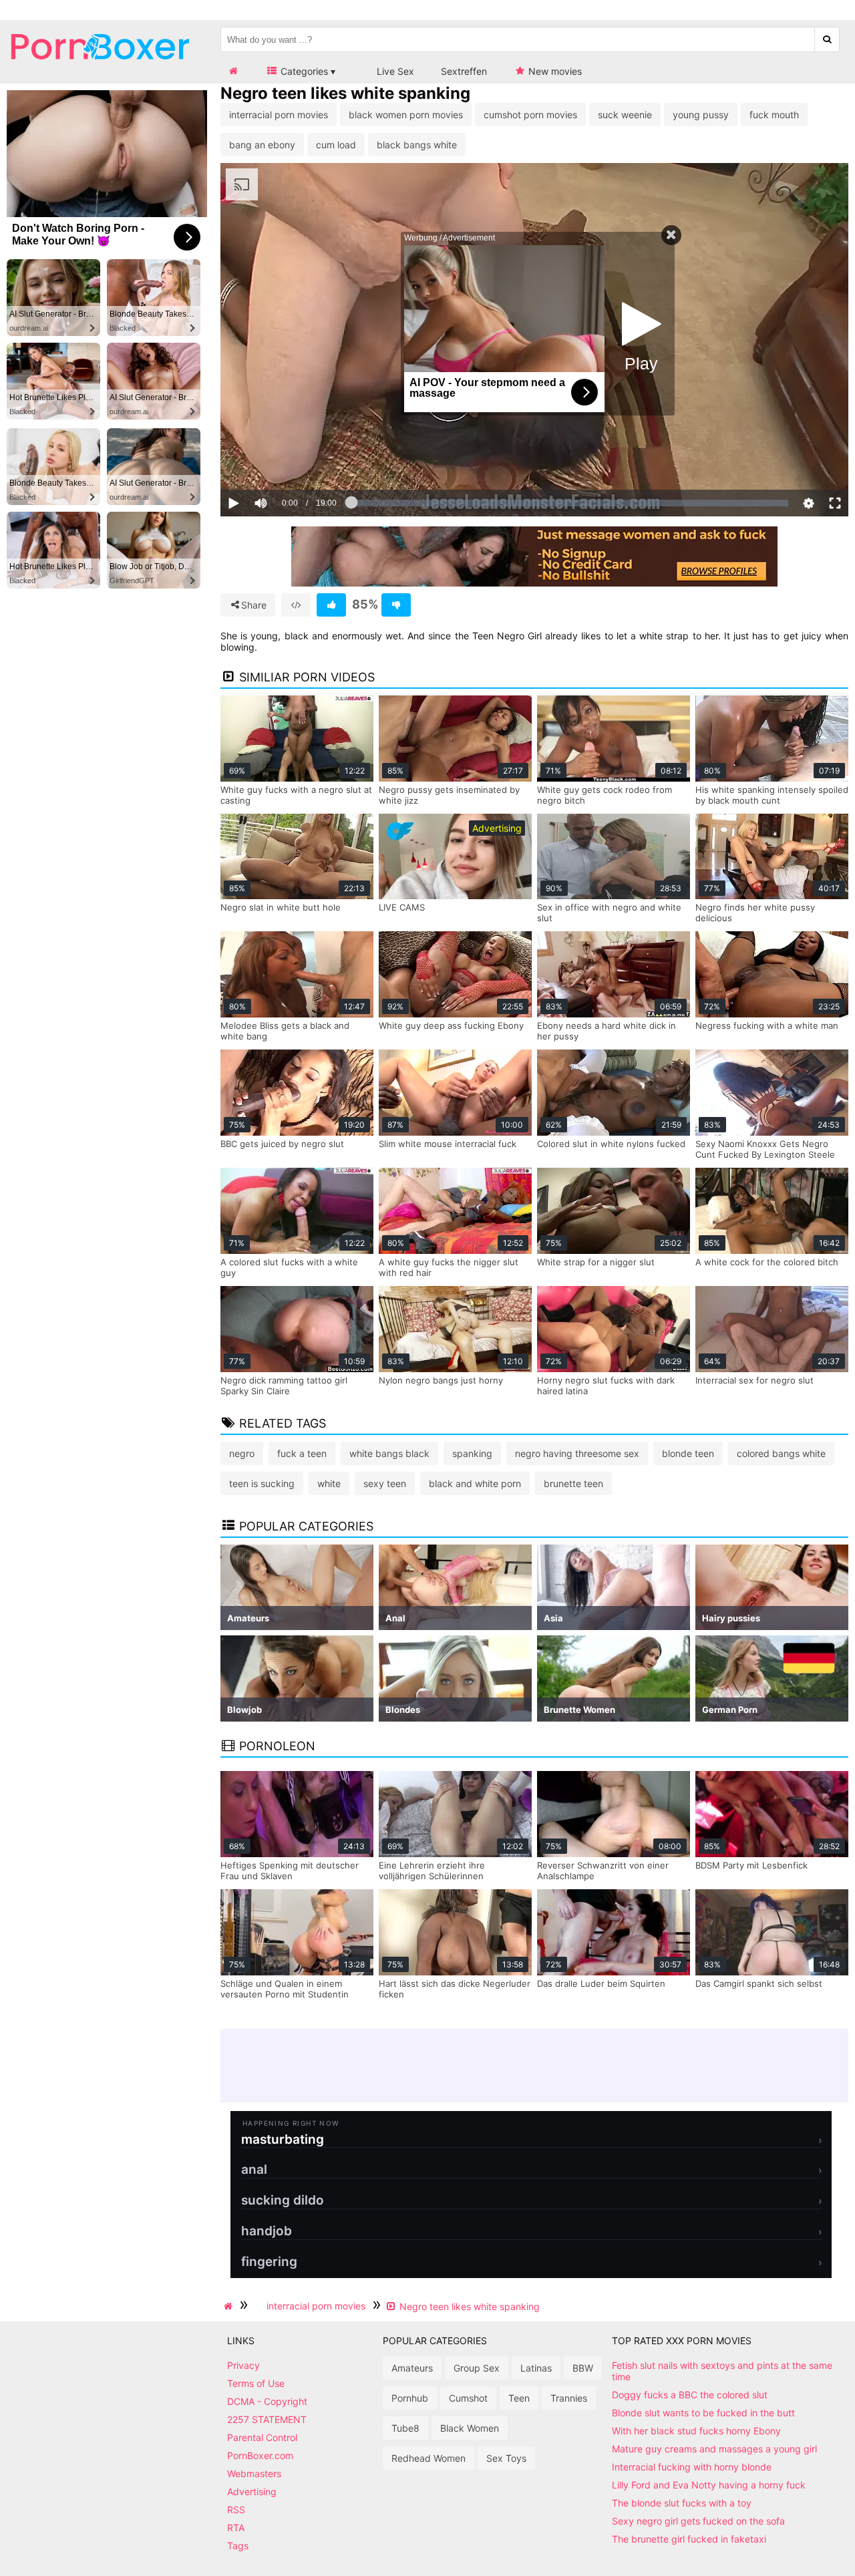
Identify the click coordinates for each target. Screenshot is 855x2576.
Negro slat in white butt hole (281, 907)
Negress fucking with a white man (767, 1025)
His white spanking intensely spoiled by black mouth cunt (772, 795)
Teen (519, 2398)
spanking (472, 1453)
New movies (554, 71)
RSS (236, 2510)
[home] (230, 2306)
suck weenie (625, 115)
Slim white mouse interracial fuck (448, 1144)
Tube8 (405, 2428)
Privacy (243, 2365)
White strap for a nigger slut (596, 1262)
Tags (238, 2546)
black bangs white (417, 145)
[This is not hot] (396, 605)
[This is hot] (331, 605)
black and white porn (475, 1483)
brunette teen (573, 1483)
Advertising (252, 2491)
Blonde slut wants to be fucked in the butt (703, 2413)
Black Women (470, 2428)
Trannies (569, 2398)
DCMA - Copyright (267, 2401)
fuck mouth (774, 115)
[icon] (233, 71)
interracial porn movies (279, 115)
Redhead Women (429, 2458)
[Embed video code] (296, 605)
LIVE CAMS (402, 907)
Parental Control (262, 2437)
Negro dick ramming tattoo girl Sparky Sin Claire (284, 1386)
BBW (583, 2368)
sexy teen (385, 1483)
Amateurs (412, 2368)
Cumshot (468, 2398)
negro (242, 1453)
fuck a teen (302, 1453)
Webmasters (254, 2473)
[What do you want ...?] (827, 39)
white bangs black (389, 1453)
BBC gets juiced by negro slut (282, 1144)
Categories (303, 71)
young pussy (701, 115)
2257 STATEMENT (267, 2419)
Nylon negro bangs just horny (441, 1380)
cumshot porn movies (530, 115)
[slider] (284, 462)
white (329, 1483)
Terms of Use (256, 2383)
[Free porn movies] (100, 70)
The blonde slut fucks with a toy (682, 2503)
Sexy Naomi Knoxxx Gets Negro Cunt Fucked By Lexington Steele (765, 1149)
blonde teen (688, 1453)
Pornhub (410, 2398)
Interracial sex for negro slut (754, 1380)
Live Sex (394, 71)
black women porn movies (406, 115)
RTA (236, 2528)
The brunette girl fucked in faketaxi (689, 2539)
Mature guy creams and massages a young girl (714, 2449)
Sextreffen (464, 71)
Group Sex (477, 2368)
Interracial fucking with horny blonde (692, 2467)
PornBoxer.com (260, 2455)
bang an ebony (262, 145)
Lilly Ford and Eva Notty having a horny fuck (709, 2485)
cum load (336, 145)
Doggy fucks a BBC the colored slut (690, 2395)
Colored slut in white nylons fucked (611, 1144)
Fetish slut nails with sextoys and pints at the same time (722, 2371)
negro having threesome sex (577, 1453)
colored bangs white (781, 1453)
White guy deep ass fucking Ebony (451, 1025)
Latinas (536, 2368)
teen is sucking (262, 1483)
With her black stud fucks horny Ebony (696, 2431)
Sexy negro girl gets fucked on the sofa (698, 2521)
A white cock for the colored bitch (767, 1262)
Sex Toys (506, 2458)
